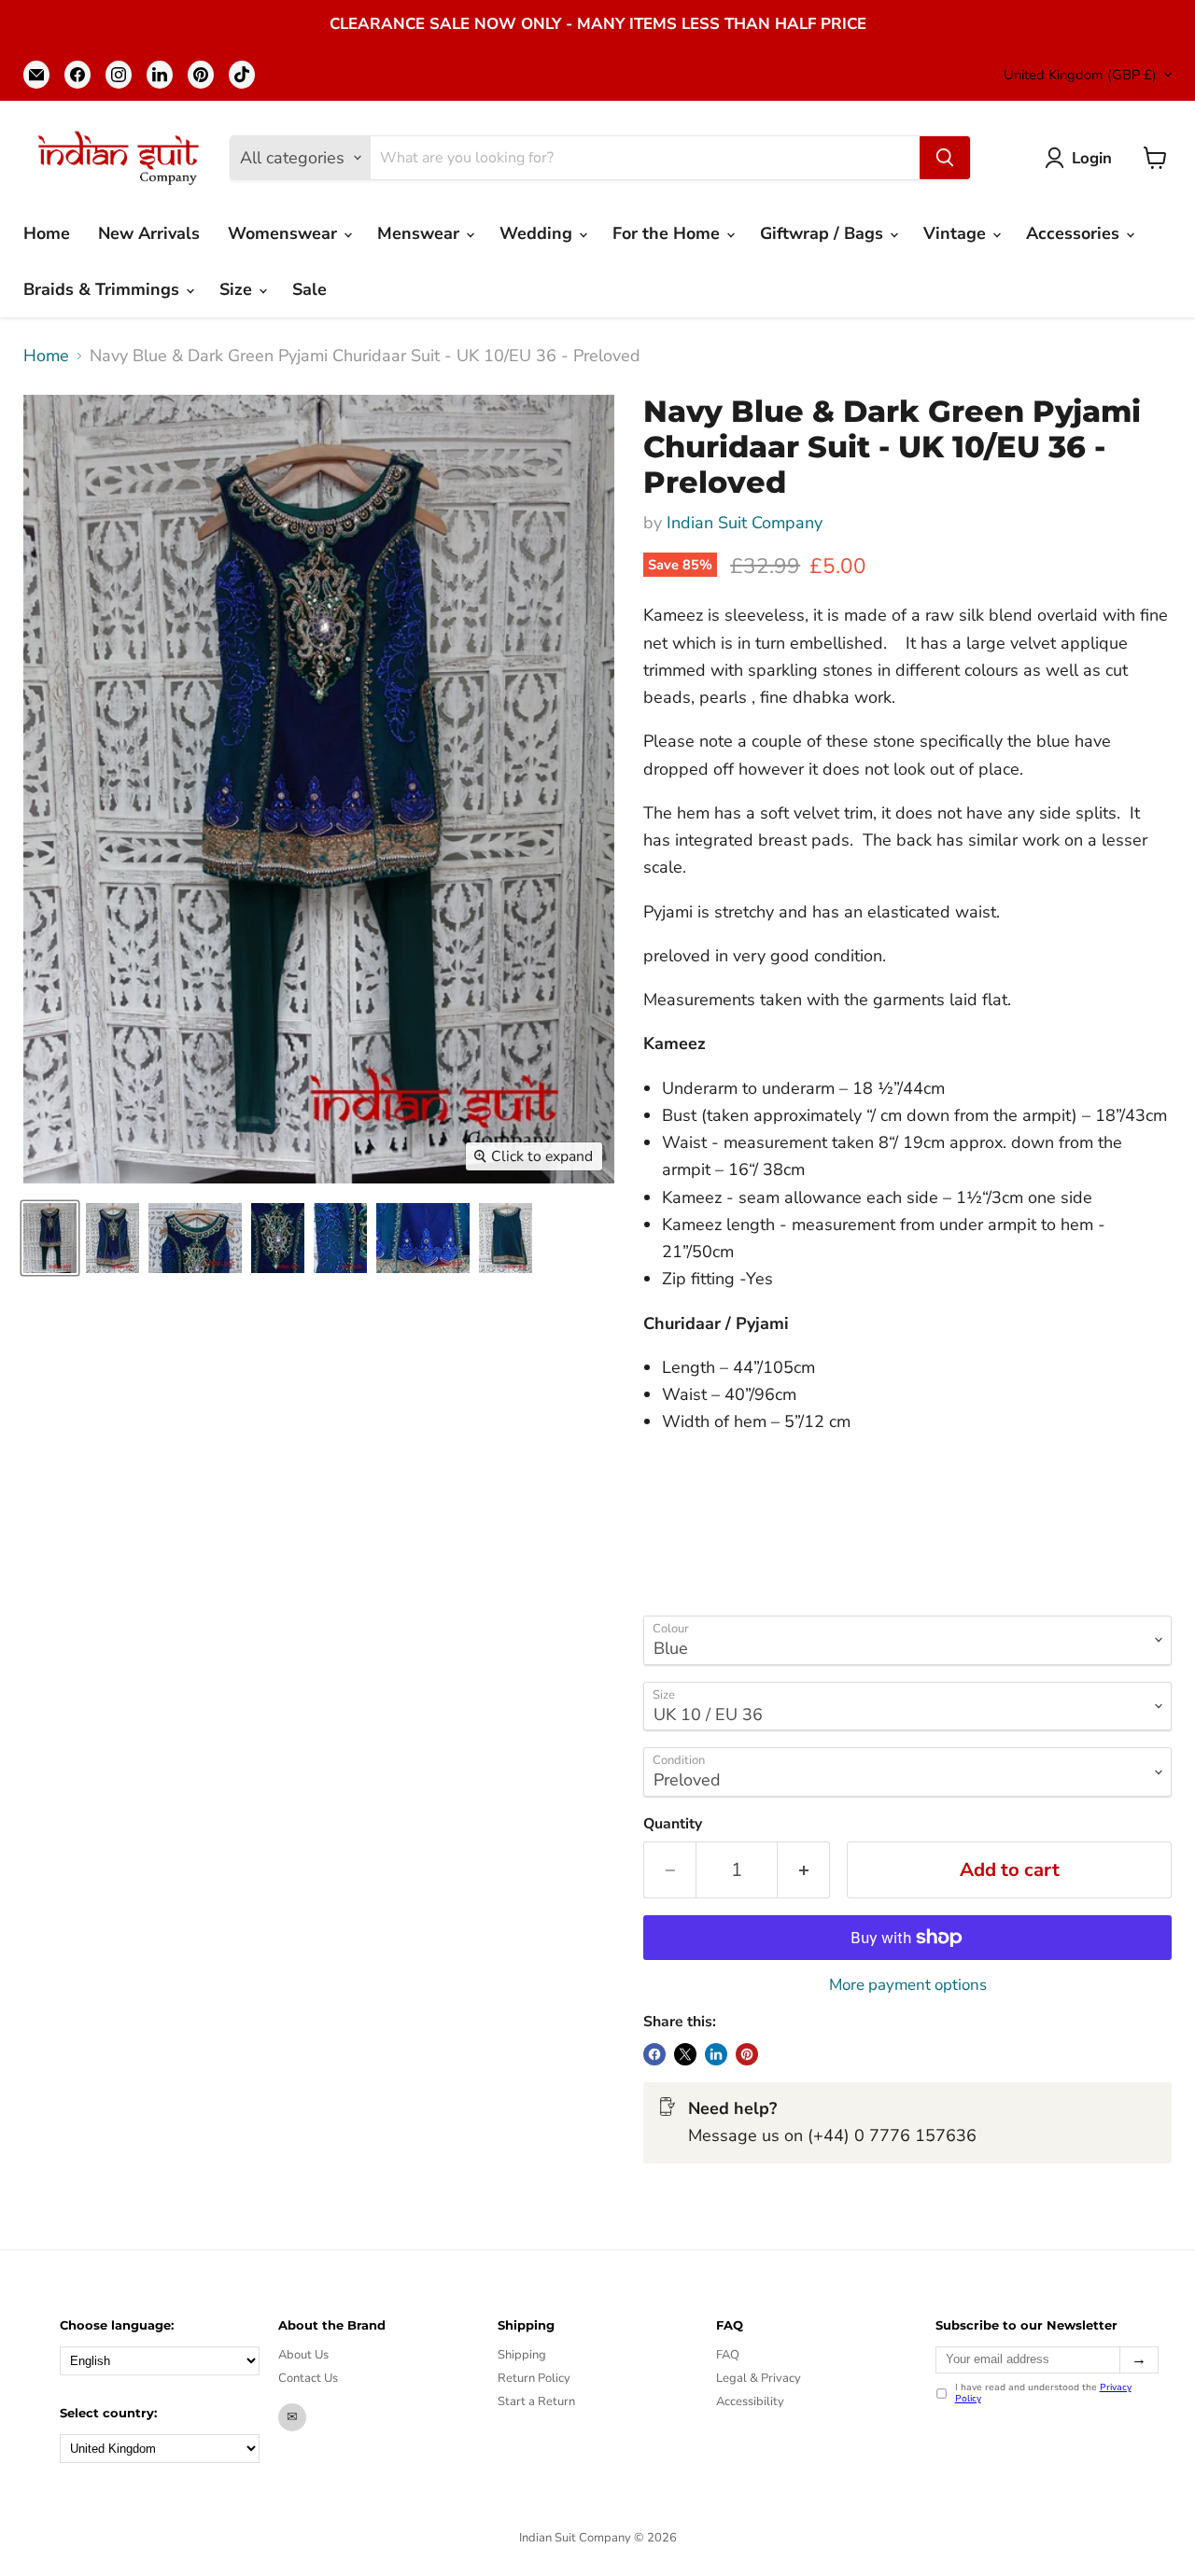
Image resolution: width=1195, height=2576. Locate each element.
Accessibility (750, 2401)
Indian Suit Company (745, 523)
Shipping (522, 2355)
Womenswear (285, 233)
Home (47, 233)
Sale (309, 289)
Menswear (421, 233)
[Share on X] (685, 2054)
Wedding (538, 233)
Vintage (957, 233)
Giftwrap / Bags (824, 233)
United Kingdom (1080, 75)
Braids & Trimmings (104, 289)
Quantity (673, 1824)
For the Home (668, 233)
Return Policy (534, 2378)
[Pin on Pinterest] (747, 2054)
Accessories (1075, 233)
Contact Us (308, 2378)
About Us (303, 2355)
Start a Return (536, 2401)
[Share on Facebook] (654, 2054)
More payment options (908, 1985)
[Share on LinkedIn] (716, 2054)
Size (238, 289)
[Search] (945, 158)
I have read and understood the (1043, 2394)
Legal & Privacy (759, 2378)
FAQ (728, 2355)
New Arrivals (149, 233)
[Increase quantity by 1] (804, 1870)
